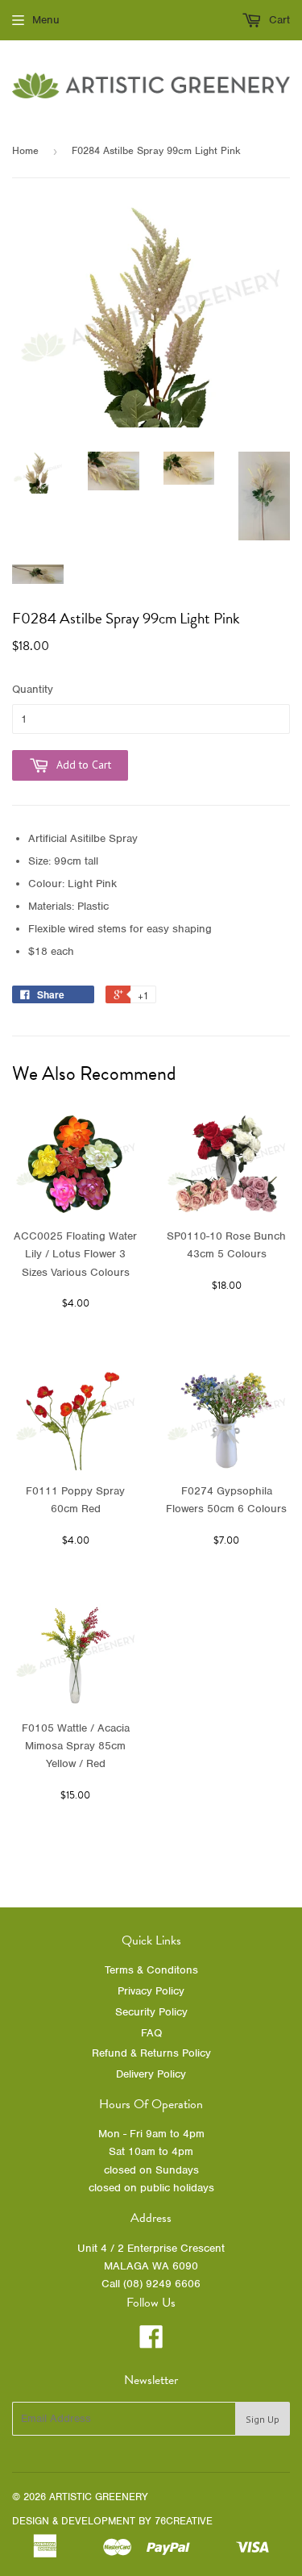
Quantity (33, 689)
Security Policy (151, 2012)
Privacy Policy (151, 1991)
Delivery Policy (151, 2074)
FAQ (151, 2033)
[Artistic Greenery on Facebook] (151, 2343)
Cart (278, 20)
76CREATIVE (184, 2521)
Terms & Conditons (151, 1970)
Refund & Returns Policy (151, 2053)
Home (25, 150)
